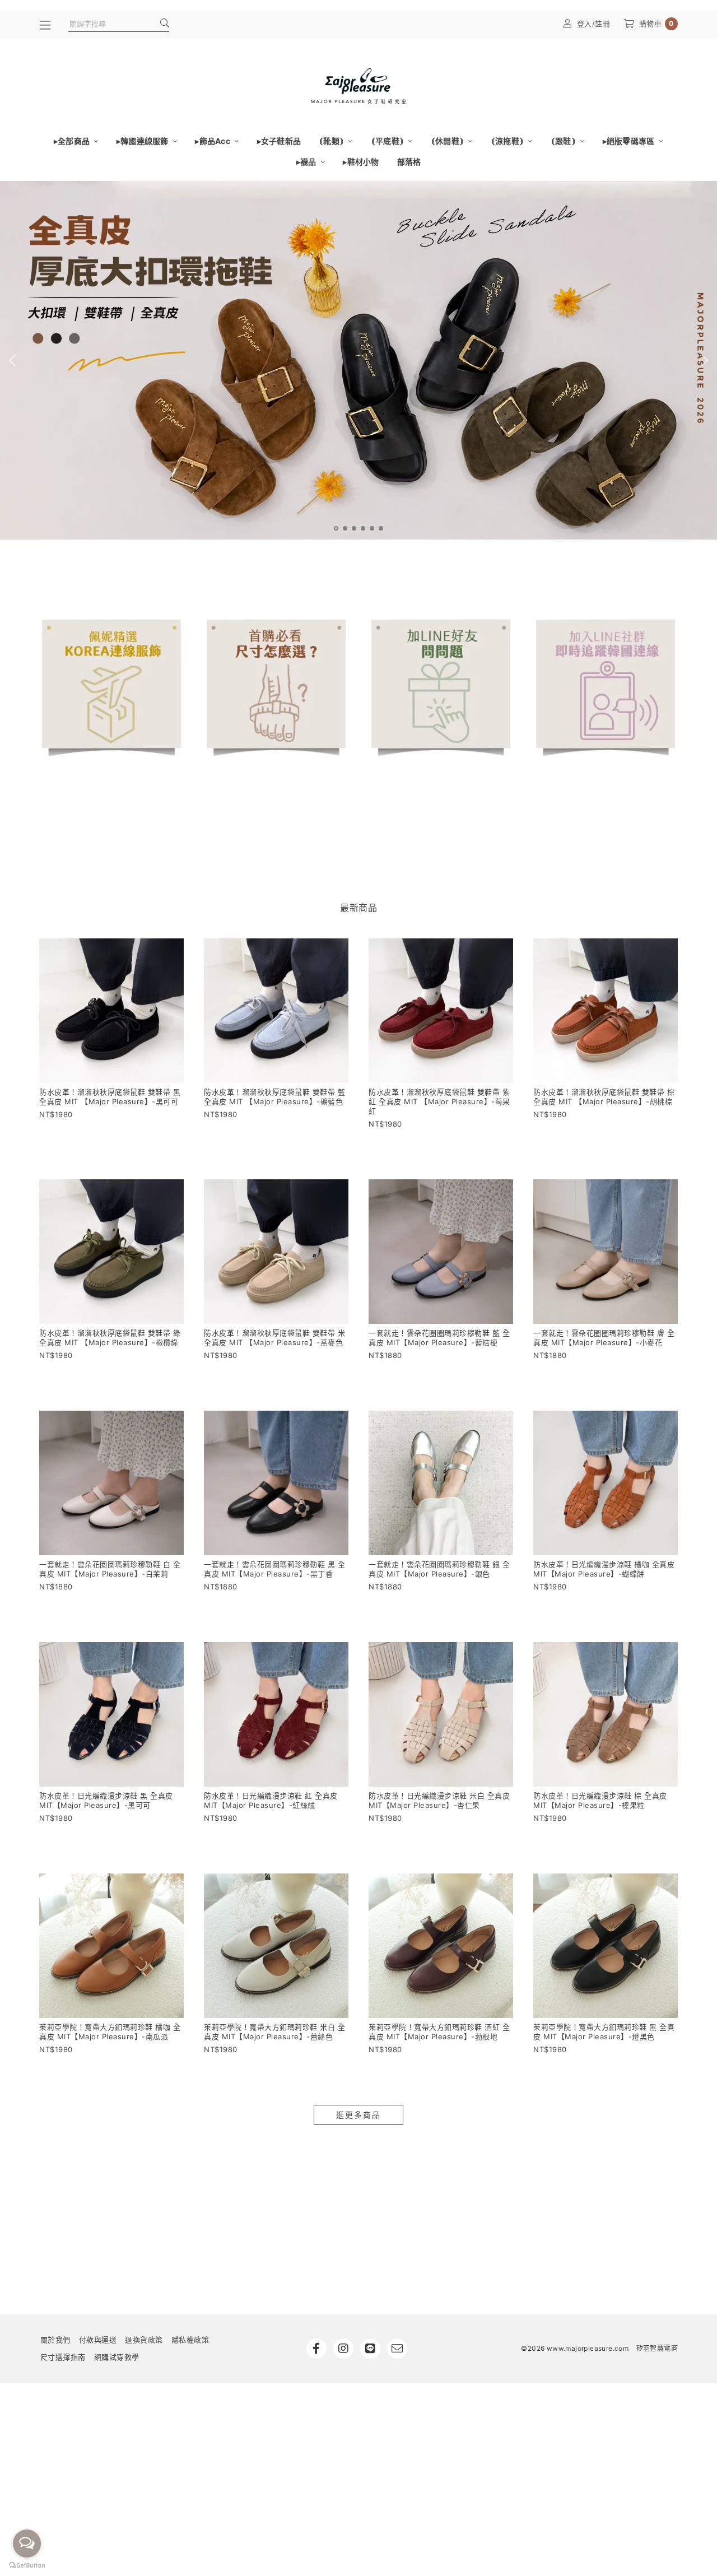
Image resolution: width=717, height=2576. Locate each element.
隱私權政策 (190, 2340)
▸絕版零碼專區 (630, 141)
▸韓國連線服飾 (143, 141)
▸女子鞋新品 (279, 141)
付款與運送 (98, 2340)
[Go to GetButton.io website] (27, 2565)
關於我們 (55, 2340)
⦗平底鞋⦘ (388, 141)
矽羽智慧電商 (657, 2348)
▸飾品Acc (213, 141)
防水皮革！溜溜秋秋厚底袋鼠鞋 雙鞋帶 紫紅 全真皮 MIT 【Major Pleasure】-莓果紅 (439, 1101)
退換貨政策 (144, 2340)
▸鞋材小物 (361, 162)
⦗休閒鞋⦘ (448, 141)
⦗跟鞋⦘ (564, 141)
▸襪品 (307, 162)
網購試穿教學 (117, 2357)
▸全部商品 (73, 141)
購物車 (657, 24)
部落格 (409, 162)
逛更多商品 (358, 2115)
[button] (336, 528)
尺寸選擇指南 (63, 2357)
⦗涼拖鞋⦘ (508, 141)
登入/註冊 (594, 24)
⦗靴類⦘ (332, 141)
